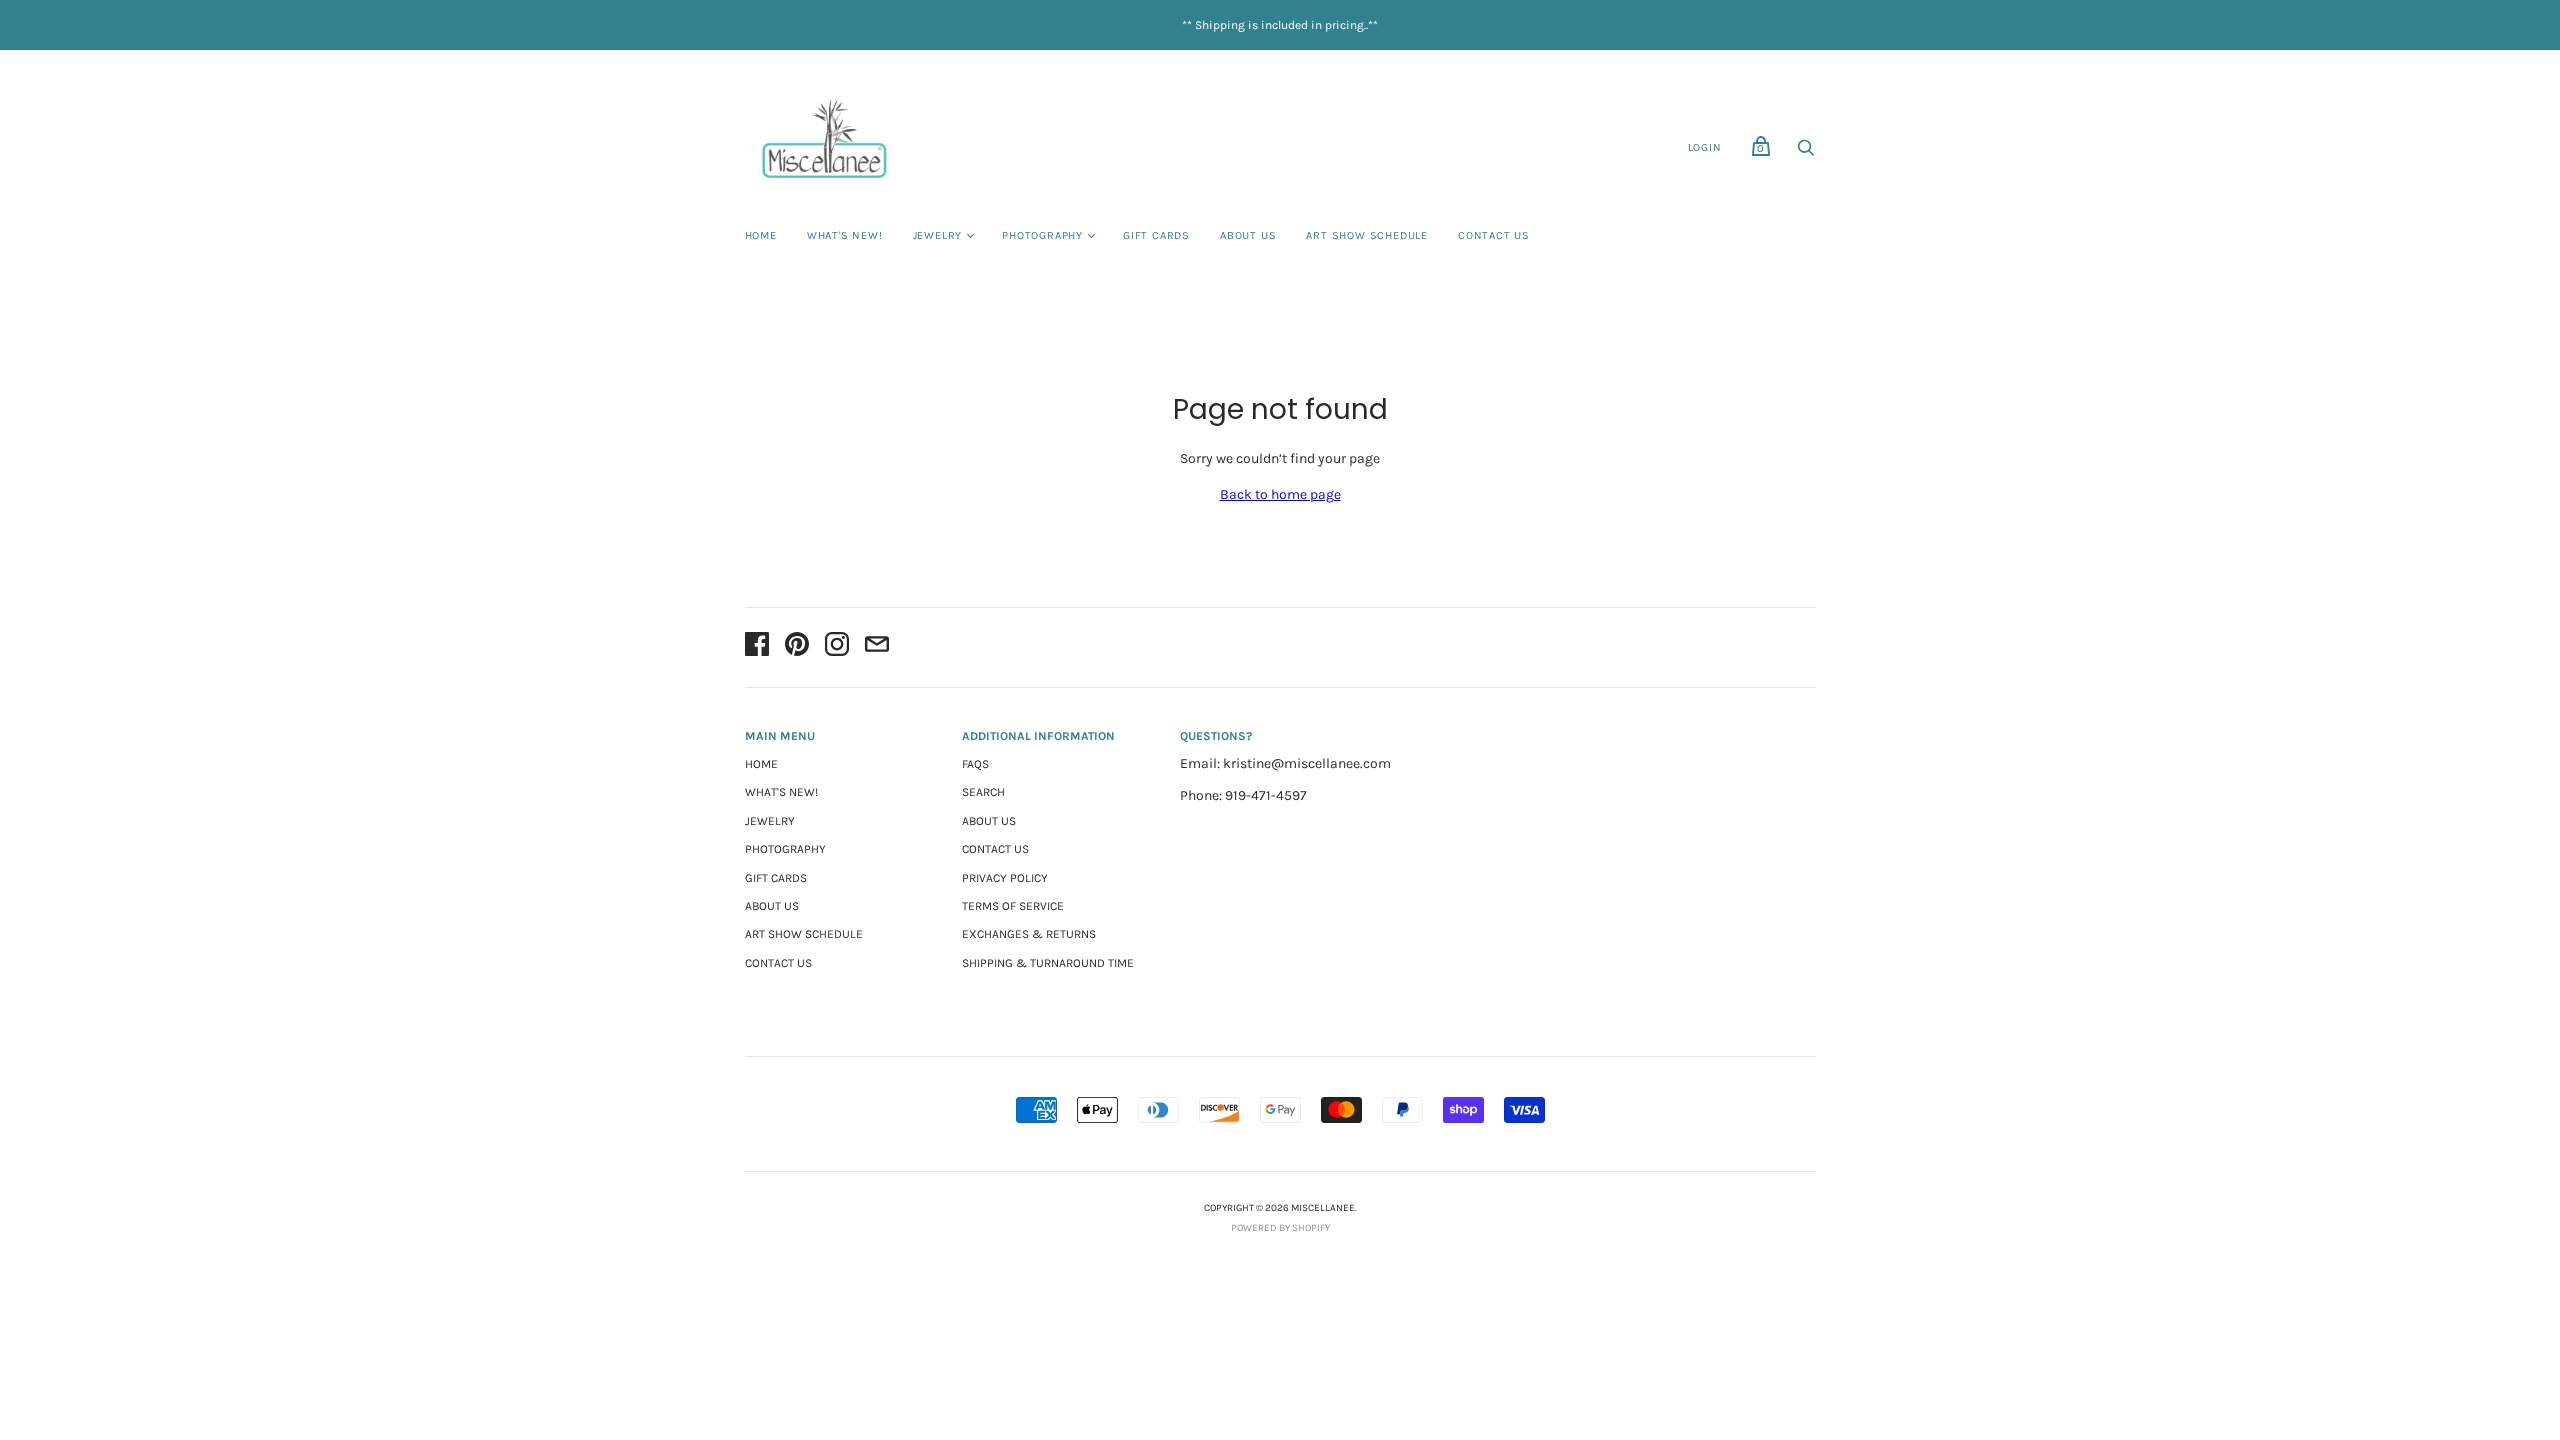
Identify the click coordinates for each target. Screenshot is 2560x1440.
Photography (1042, 235)
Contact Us (1494, 235)
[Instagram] (837, 647)
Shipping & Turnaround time (1048, 963)
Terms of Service (1013, 906)
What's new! (845, 235)
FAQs (975, 764)
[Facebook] (757, 647)
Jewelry (938, 235)
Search (983, 792)
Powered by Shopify (1280, 1228)
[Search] (1806, 153)
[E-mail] (877, 647)
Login (1705, 147)
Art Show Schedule (1367, 235)
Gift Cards (1156, 235)
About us (1248, 235)
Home (761, 235)
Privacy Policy (1005, 878)
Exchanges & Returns (1029, 934)
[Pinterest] (797, 647)
